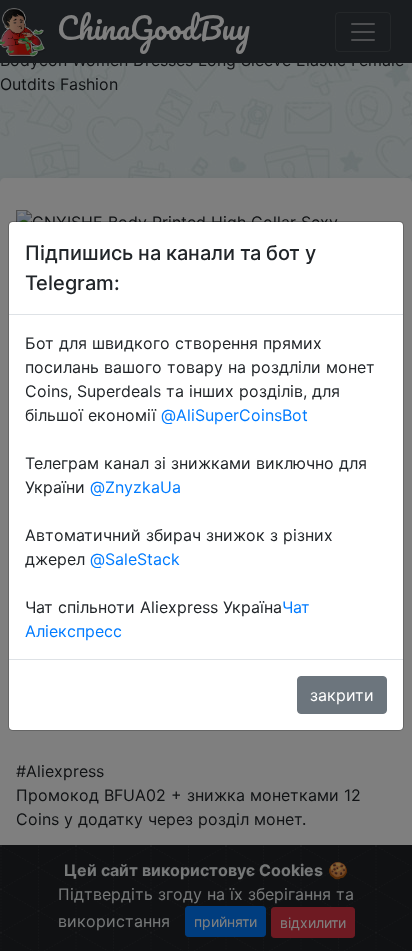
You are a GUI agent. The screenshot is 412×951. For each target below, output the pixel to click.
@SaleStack (135, 559)
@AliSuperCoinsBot (234, 415)
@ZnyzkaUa (135, 487)
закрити (342, 695)
